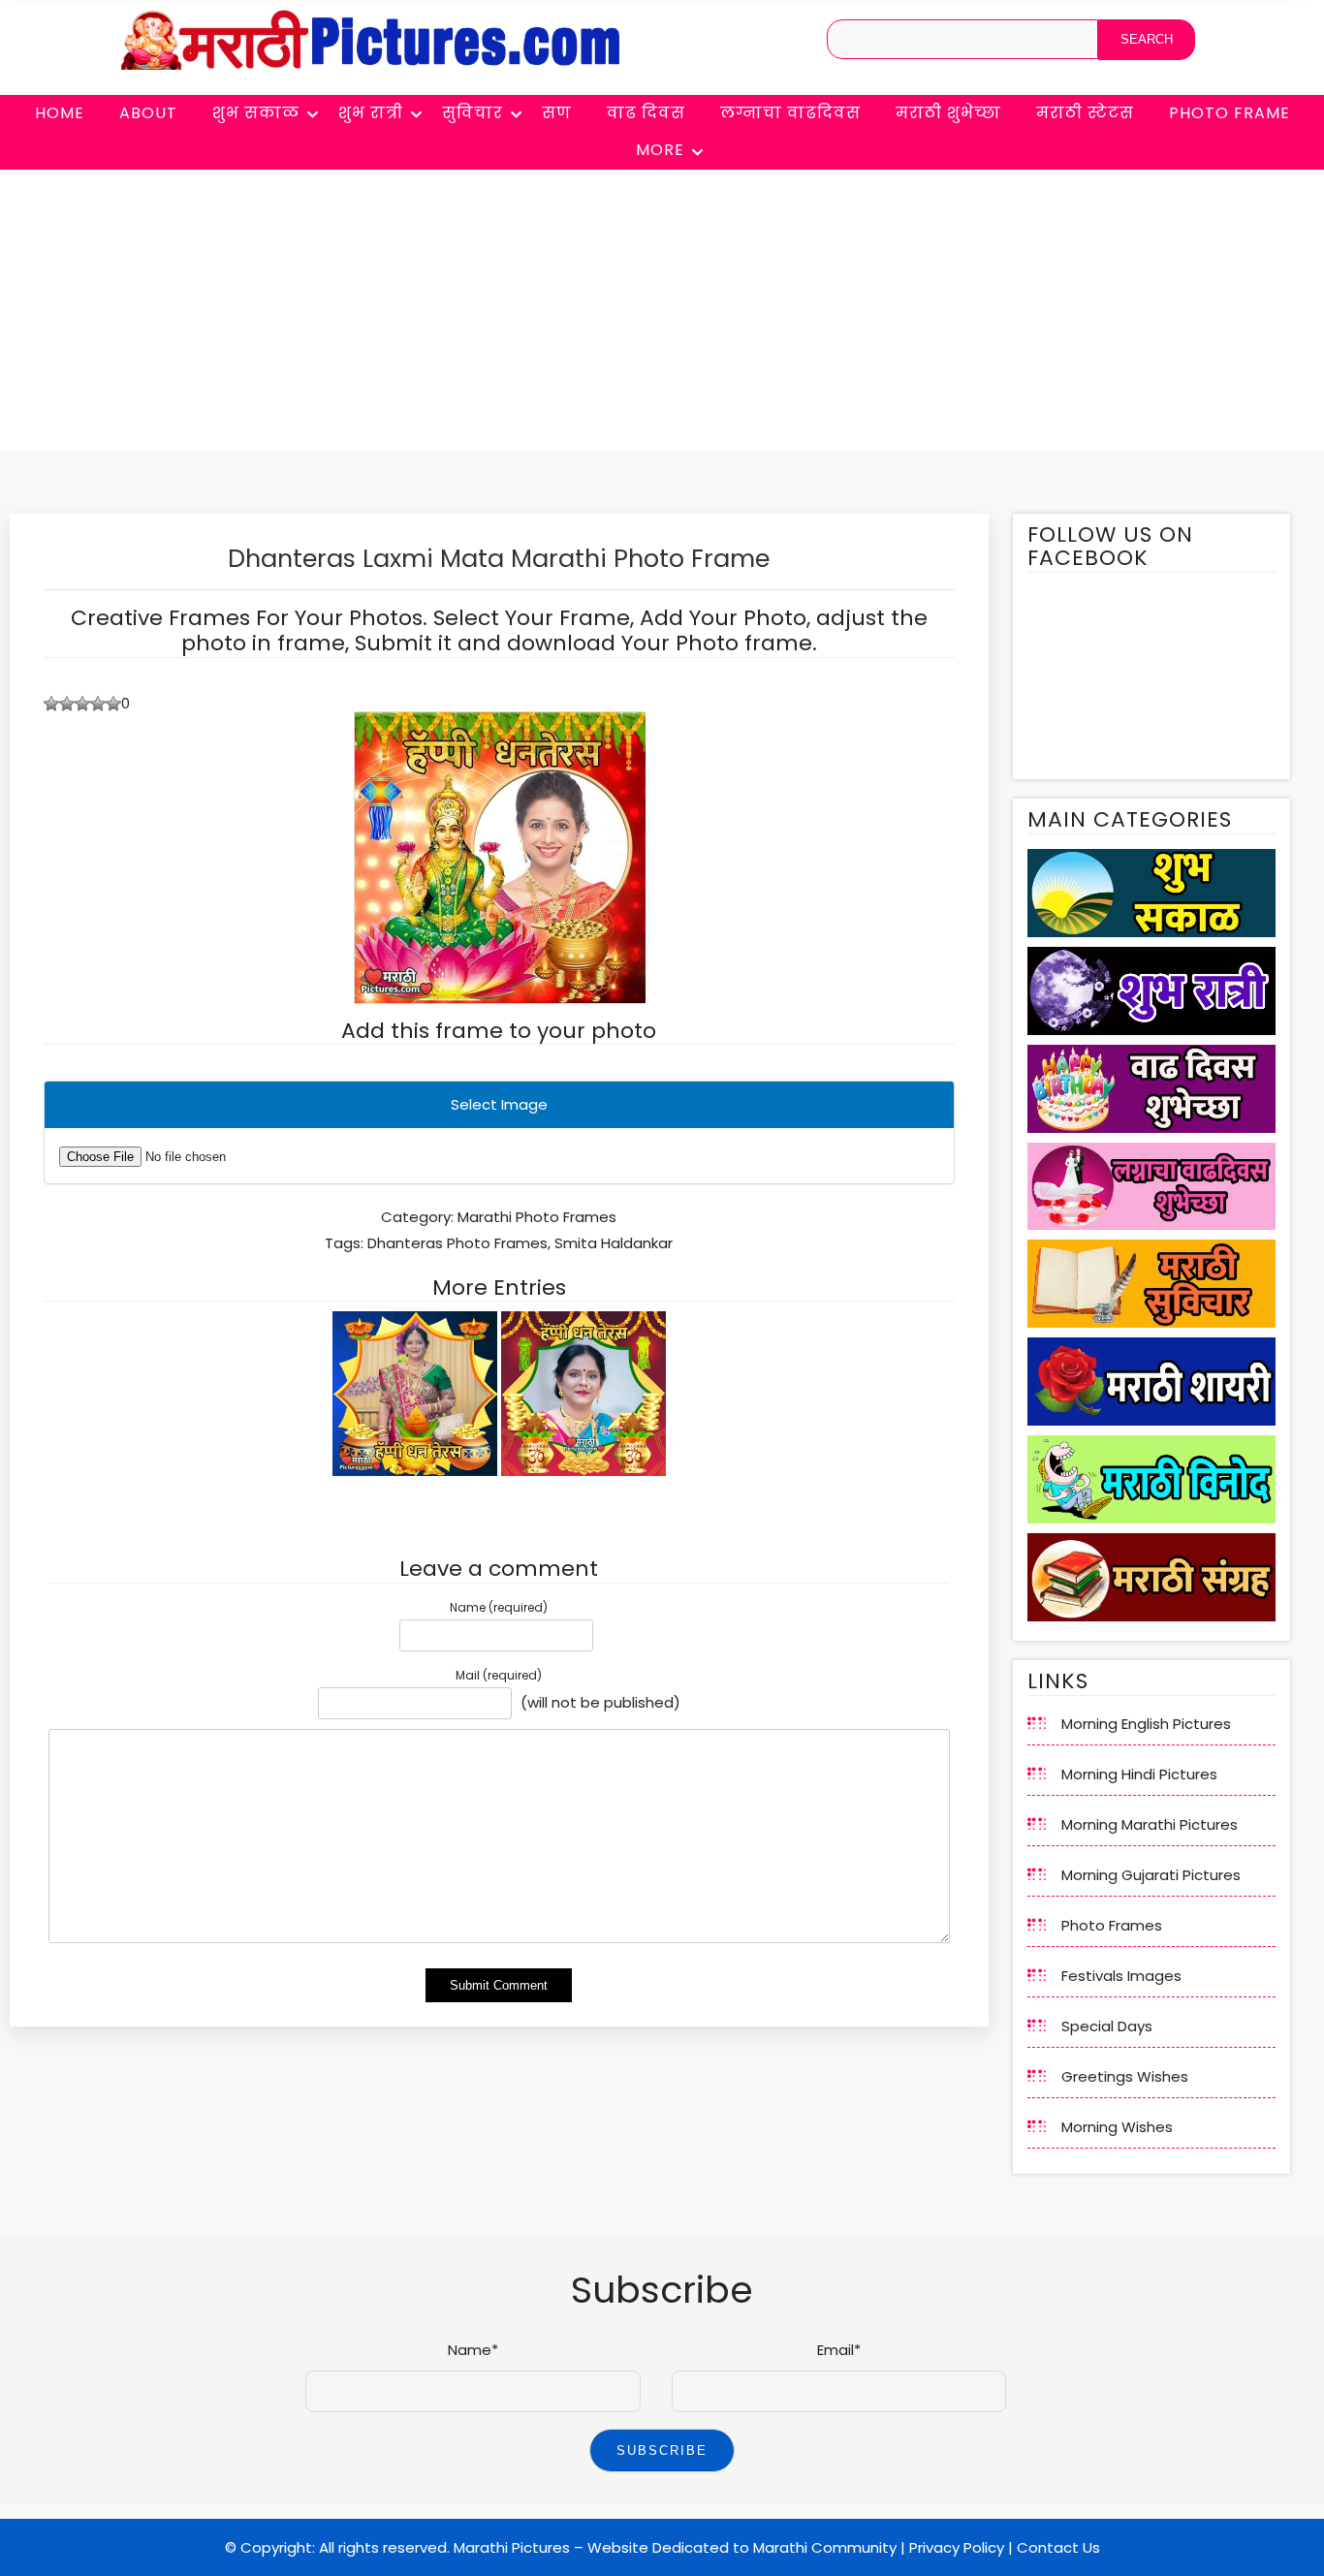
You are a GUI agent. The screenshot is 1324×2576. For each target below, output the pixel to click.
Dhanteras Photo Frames (457, 1243)
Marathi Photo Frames (537, 1217)
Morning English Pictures (1146, 1724)
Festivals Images (1121, 1976)
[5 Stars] (113, 704)
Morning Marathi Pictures (1150, 1824)
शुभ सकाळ (256, 113)
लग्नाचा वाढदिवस (790, 113)
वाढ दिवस (646, 113)
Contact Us (1058, 2547)
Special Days (1107, 2026)
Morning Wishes (1117, 2127)
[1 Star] (51, 704)
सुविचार (473, 113)
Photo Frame (1229, 113)
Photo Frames (1112, 1925)
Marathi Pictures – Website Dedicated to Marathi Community (675, 2547)
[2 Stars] (67, 704)
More (660, 150)
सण (557, 113)
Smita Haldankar (614, 1243)
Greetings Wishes (1125, 2076)
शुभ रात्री (371, 113)
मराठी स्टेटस (1085, 113)
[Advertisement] (662, 315)
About (148, 113)
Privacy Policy (957, 2547)
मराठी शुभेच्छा (948, 113)
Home (60, 113)
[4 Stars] (98, 704)
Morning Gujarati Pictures (1151, 1875)
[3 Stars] (82, 704)
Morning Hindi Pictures (1139, 1774)
